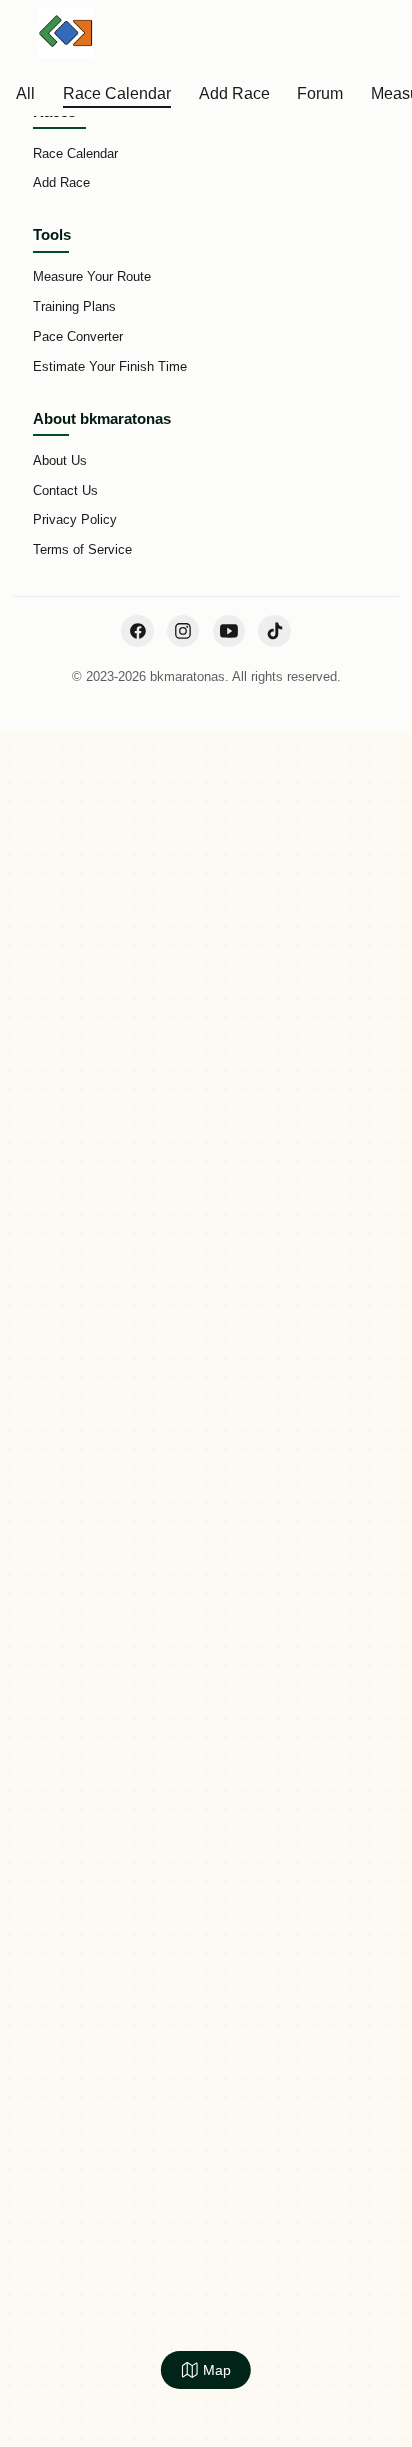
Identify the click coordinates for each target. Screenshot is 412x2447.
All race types (305, 328)
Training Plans (74, 306)
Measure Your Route (92, 276)
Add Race (61, 182)
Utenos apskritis (185, 328)
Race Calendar (60, 328)
